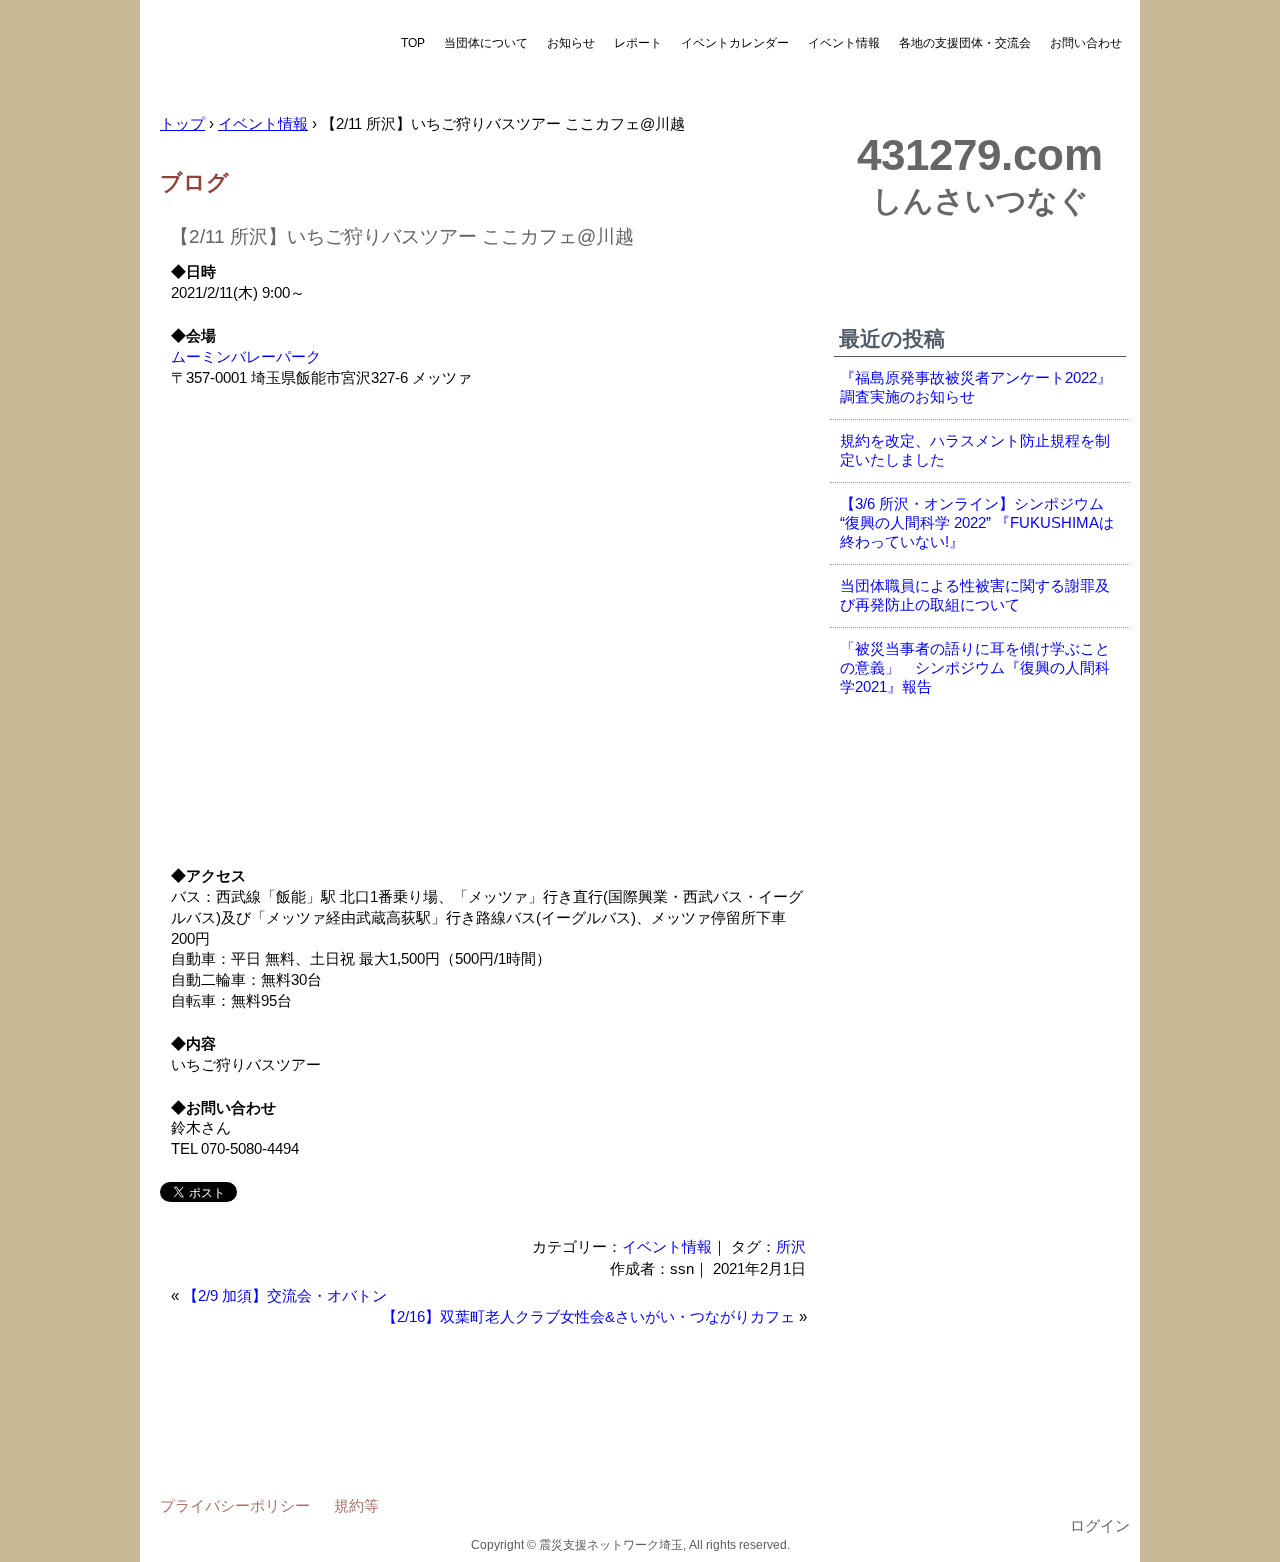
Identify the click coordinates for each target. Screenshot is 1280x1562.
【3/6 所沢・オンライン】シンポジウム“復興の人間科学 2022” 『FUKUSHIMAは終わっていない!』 (977, 523)
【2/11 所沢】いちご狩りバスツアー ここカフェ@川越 (402, 236)
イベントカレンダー (735, 43)
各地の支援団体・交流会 (965, 43)
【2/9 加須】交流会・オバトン (285, 1296)
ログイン (1100, 1526)
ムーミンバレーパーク (246, 357)
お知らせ (571, 43)
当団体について (486, 43)
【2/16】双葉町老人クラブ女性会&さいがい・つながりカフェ (588, 1317)
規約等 (356, 1505)
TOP (413, 43)
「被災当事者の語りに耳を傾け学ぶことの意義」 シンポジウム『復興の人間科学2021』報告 (975, 668)
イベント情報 (844, 43)
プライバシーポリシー (235, 1505)
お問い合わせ (1086, 43)
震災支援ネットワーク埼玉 (265, 57)
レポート (638, 43)
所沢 (791, 1246)
